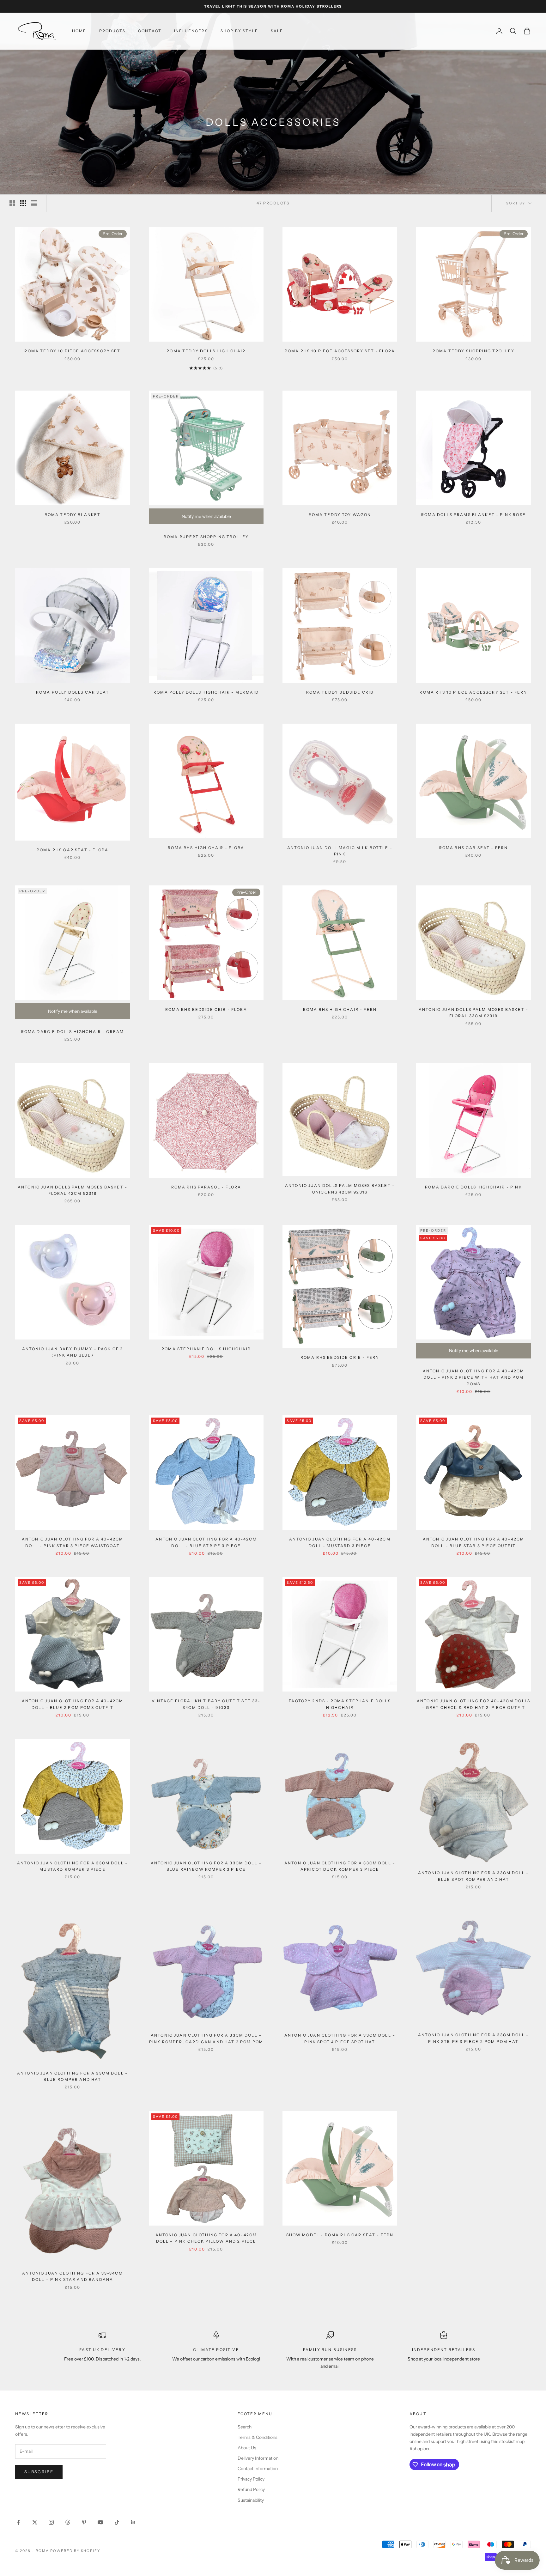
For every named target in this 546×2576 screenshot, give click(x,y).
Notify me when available (206, 516)
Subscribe (39, 2472)
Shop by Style (239, 31)
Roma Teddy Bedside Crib (340, 692)
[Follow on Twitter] (35, 2522)
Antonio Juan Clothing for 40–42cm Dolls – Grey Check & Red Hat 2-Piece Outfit (473, 1704)
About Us (247, 2448)
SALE (277, 31)
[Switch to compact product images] (34, 203)
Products (112, 31)
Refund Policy (251, 2489)
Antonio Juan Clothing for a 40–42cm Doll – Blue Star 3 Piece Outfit (474, 1542)
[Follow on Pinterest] (84, 2522)
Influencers (191, 31)
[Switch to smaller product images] (23, 203)
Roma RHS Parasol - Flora (206, 1187)
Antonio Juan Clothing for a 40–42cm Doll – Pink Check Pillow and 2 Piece (206, 2238)
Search (245, 2427)
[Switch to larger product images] (12, 203)
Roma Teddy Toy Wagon (340, 515)
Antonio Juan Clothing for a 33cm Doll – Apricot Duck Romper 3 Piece (340, 1866)
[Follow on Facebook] (18, 2522)
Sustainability (251, 2500)
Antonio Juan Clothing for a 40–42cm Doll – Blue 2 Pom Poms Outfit (73, 1704)
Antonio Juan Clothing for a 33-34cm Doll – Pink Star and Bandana (73, 2276)
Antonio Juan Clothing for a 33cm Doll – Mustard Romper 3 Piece (73, 1866)
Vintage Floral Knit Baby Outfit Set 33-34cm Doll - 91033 (206, 1704)
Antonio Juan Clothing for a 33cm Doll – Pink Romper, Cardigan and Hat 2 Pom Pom (206, 2038)
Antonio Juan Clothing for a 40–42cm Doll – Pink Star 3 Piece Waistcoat (73, 1542)
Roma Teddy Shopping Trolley (473, 351)
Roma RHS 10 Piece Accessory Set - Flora (340, 351)
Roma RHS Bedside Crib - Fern (340, 1357)
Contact (150, 31)
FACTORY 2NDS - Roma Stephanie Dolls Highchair (340, 1704)
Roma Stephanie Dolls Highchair (206, 1349)
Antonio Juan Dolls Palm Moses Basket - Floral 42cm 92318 (73, 1190)
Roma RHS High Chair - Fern (340, 1009)
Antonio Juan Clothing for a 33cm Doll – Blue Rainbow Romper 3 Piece (206, 1866)
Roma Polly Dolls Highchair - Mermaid (206, 692)
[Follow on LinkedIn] (133, 2522)
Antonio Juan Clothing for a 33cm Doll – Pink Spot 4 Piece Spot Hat (340, 2038)
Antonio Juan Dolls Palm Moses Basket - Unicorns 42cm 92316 (340, 1189)
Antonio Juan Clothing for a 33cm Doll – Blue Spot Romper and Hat (473, 1876)
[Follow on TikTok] (117, 2522)
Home (79, 31)
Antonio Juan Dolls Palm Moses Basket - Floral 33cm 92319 (473, 1013)
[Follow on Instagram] (51, 2522)
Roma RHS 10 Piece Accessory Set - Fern (473, 692)
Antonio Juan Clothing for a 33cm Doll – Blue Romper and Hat (73, 2076)
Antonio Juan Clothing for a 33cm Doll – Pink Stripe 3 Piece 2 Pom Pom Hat (473, 2038)
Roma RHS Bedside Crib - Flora (206, 1009)
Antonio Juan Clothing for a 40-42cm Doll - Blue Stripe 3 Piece (206, 1542)
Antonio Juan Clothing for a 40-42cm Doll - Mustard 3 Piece (340, 1542)
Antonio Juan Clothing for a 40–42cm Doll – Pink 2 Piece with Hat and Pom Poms (474, 1377)
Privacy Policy (251, 2479)
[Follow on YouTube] (100, 2522)
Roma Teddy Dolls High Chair (206, 351)
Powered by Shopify (75, 2551)
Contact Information (258, 2469)
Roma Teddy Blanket (73, 515)
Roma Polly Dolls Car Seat (73, 692)
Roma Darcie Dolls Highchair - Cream (73, 1032)
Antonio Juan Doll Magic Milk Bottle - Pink (340, 851)
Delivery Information (258, 2458)
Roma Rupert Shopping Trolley (206, 537)
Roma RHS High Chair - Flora (206, 848)
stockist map (512, 2441)
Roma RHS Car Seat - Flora (73, 850)
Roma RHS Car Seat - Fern (474, 848)
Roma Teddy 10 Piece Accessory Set (72, 351)
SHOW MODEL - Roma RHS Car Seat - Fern (340, 2235)
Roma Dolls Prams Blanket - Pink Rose (473, 515)
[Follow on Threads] (68, 2522)
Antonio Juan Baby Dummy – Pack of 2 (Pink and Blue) (73, 1352)
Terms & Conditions (258, 2437)
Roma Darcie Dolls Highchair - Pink (473, 1187)
